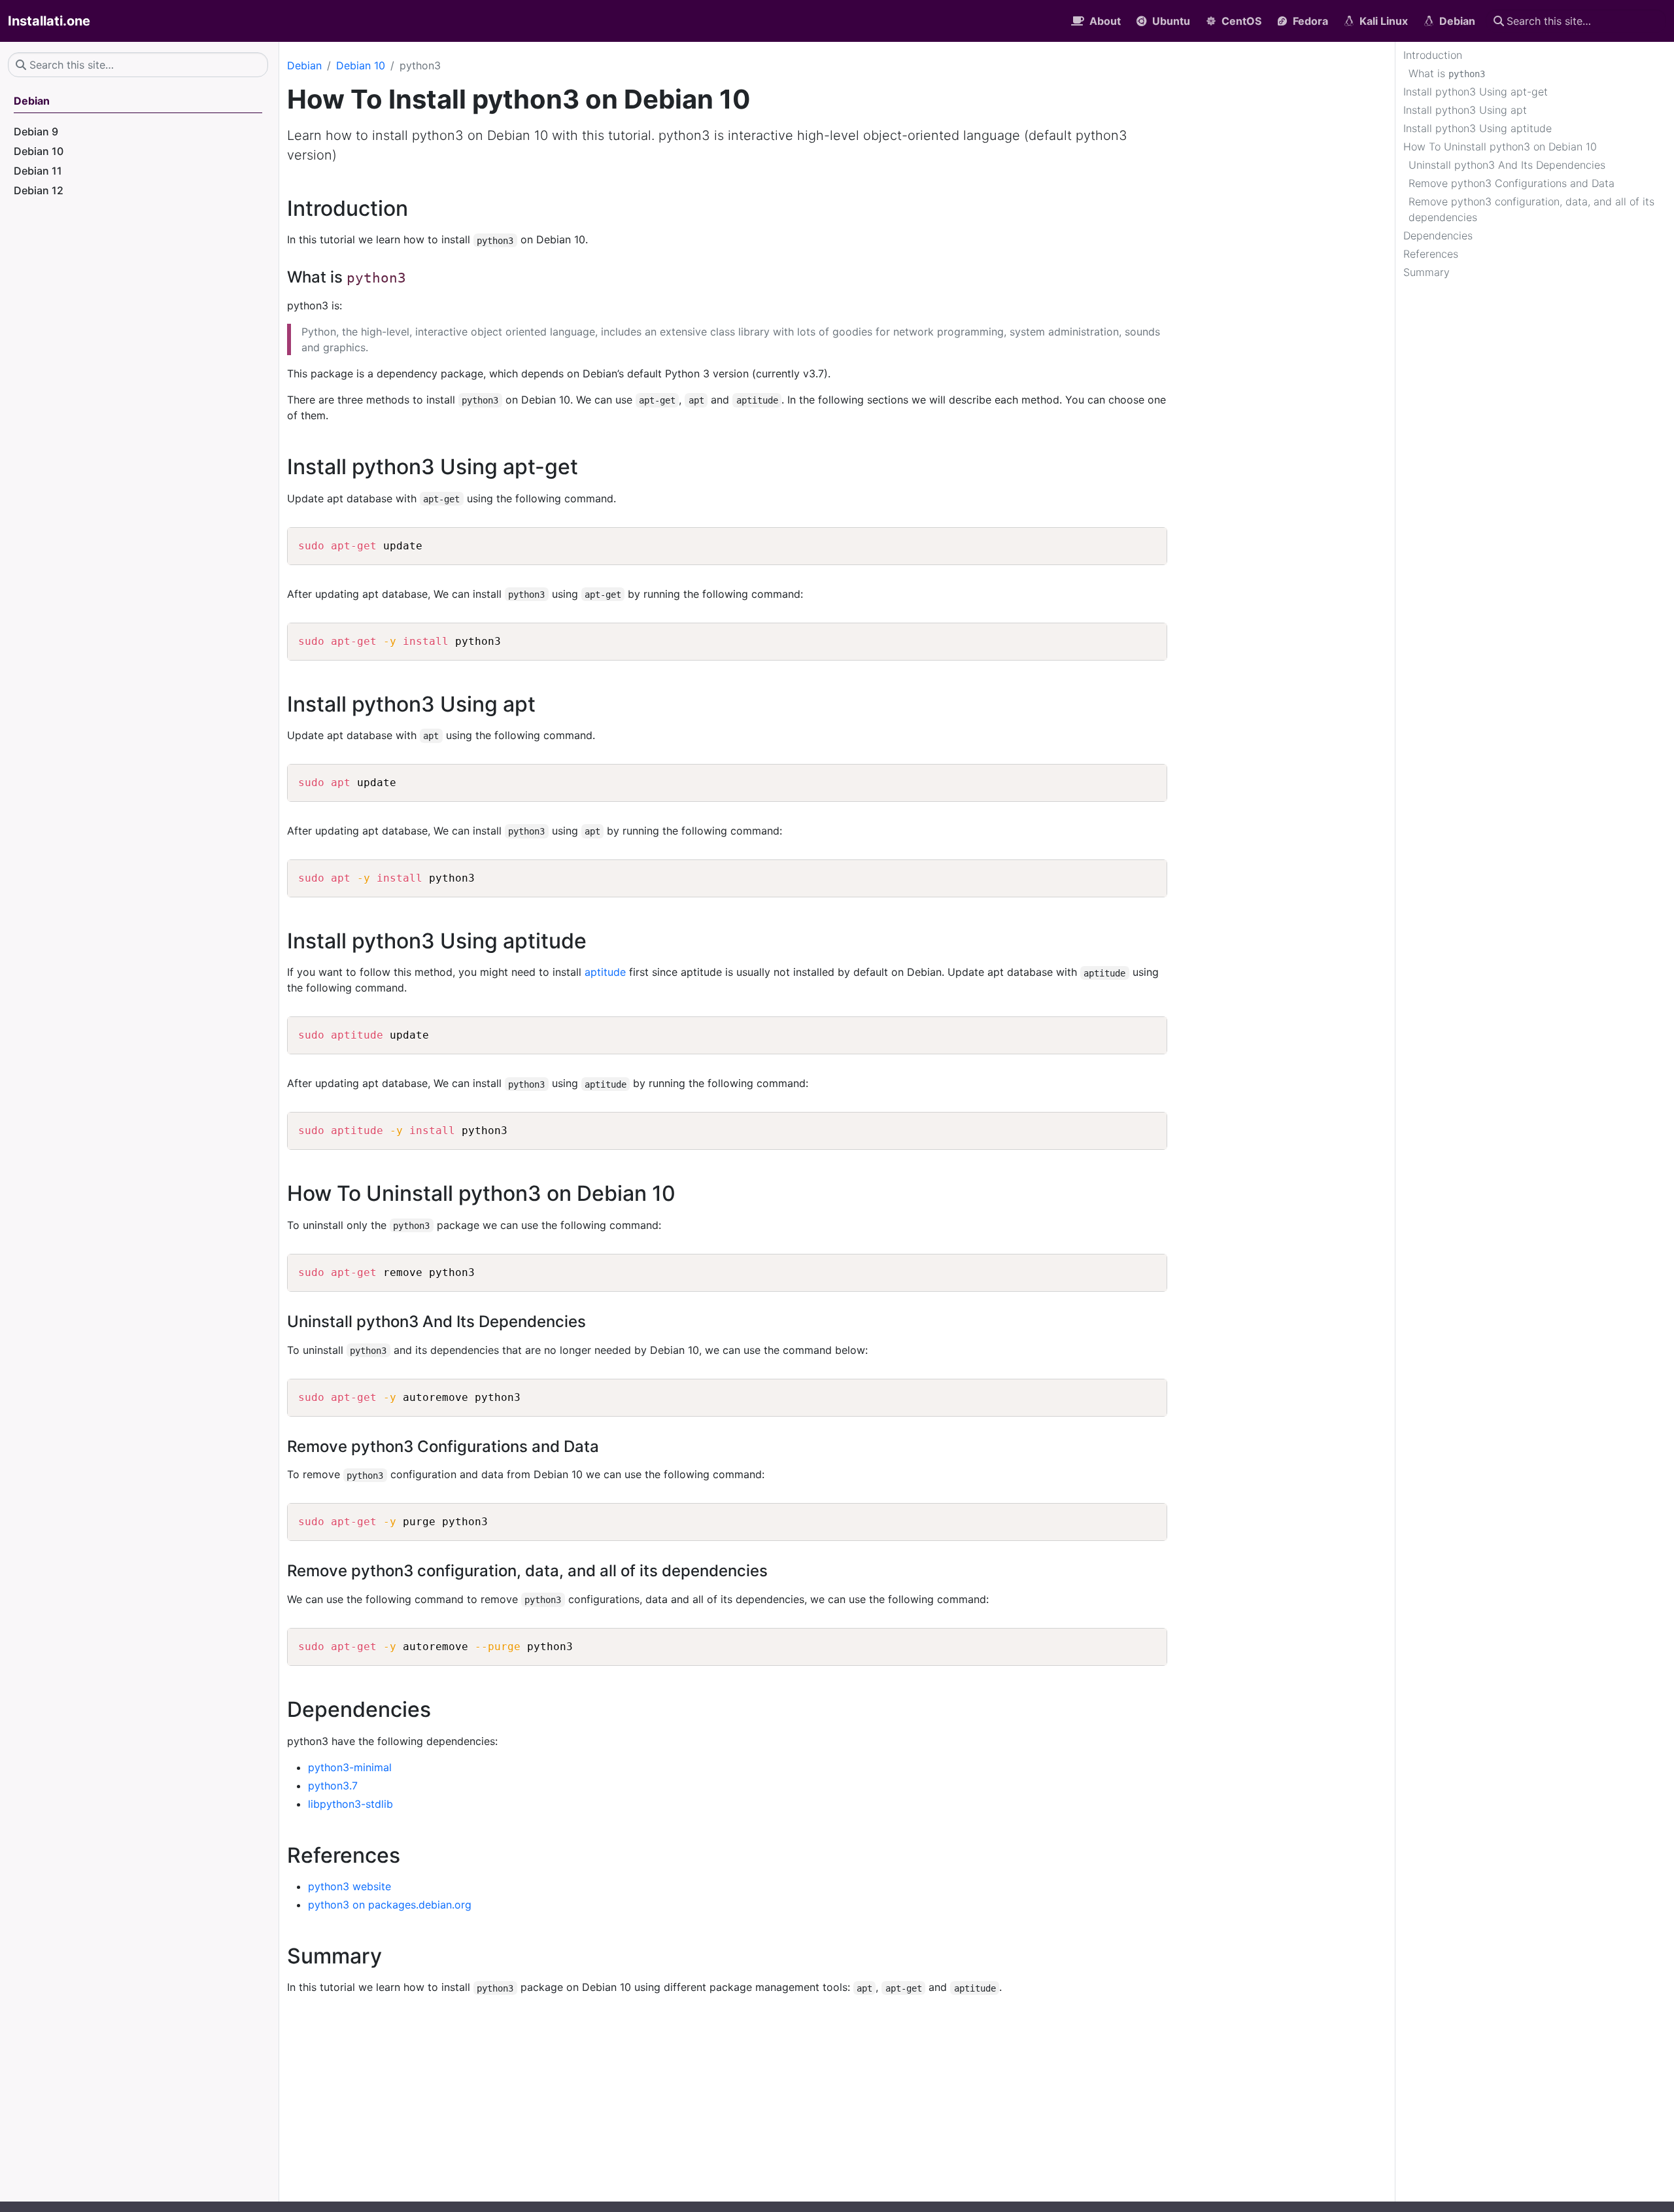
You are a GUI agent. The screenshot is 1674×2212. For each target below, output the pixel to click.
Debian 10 (361, 65)
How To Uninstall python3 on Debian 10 (1500, 147)
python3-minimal (350, 1767)
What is (1447, 73)
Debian (304, 65)
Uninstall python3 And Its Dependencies (1507, 165)
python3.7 (333, 1786)
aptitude (605, 972)
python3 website (350, 1886)
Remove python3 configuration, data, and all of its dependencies (1531, 209)
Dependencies (1438, 235)
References (1431, 254)
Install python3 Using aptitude (1478, 128)
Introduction (1433, 55)
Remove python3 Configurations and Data (1512, 183)
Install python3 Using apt (1465, 110)
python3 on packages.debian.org (390, 1905)
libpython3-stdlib (350, 1804)
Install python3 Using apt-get (1476, 92)
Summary (1426, 272)
